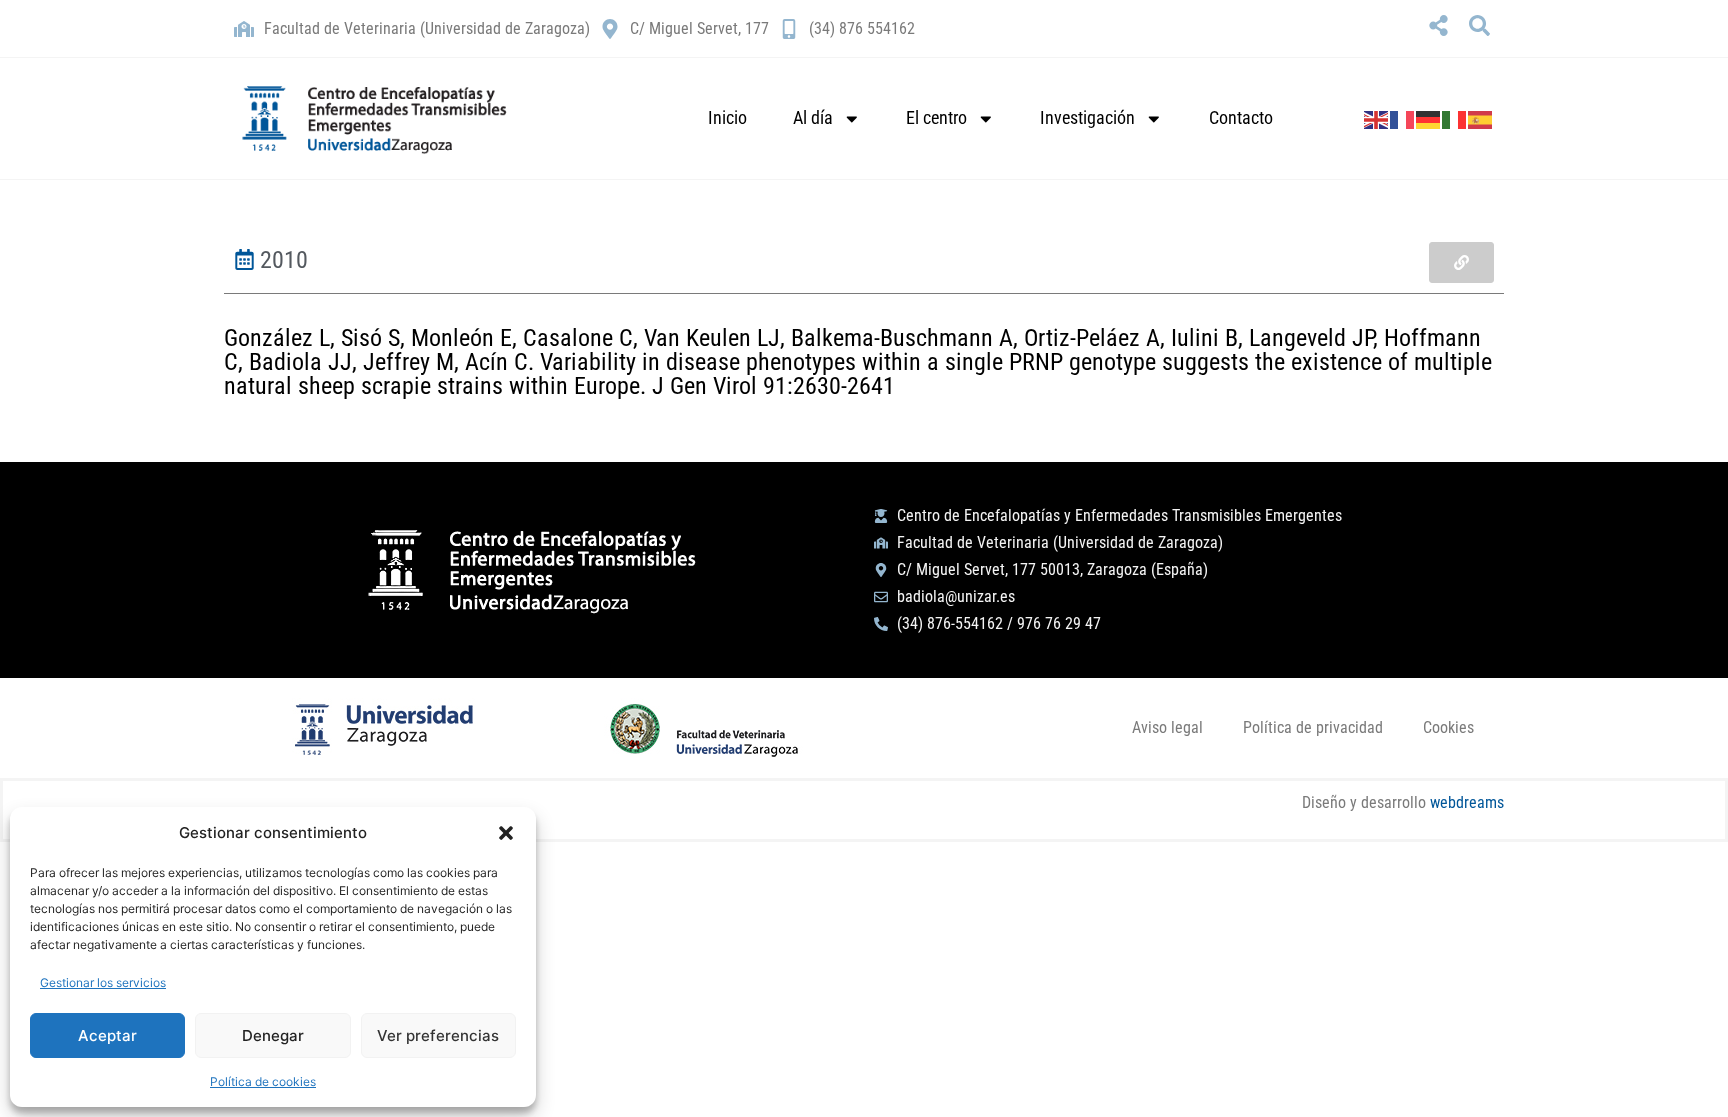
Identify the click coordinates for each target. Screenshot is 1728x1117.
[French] (1403, 118)
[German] (1429, 118)
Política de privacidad (1313, 727)
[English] (1377, 118)
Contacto (1241, 118)
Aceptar (107, 1035)
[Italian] (1455, 118)
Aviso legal (1167, 727)
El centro (936, 118)
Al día (813, 118)
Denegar (273, 1035)
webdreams (1467, 802)
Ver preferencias (438, 1035)
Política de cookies (263, 1081)
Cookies (1448, 727)
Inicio (727, 118)
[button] (506, 833)
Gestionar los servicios (103, 982)
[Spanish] (1481, 118)
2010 (284, 260)
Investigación (1087, 118)
